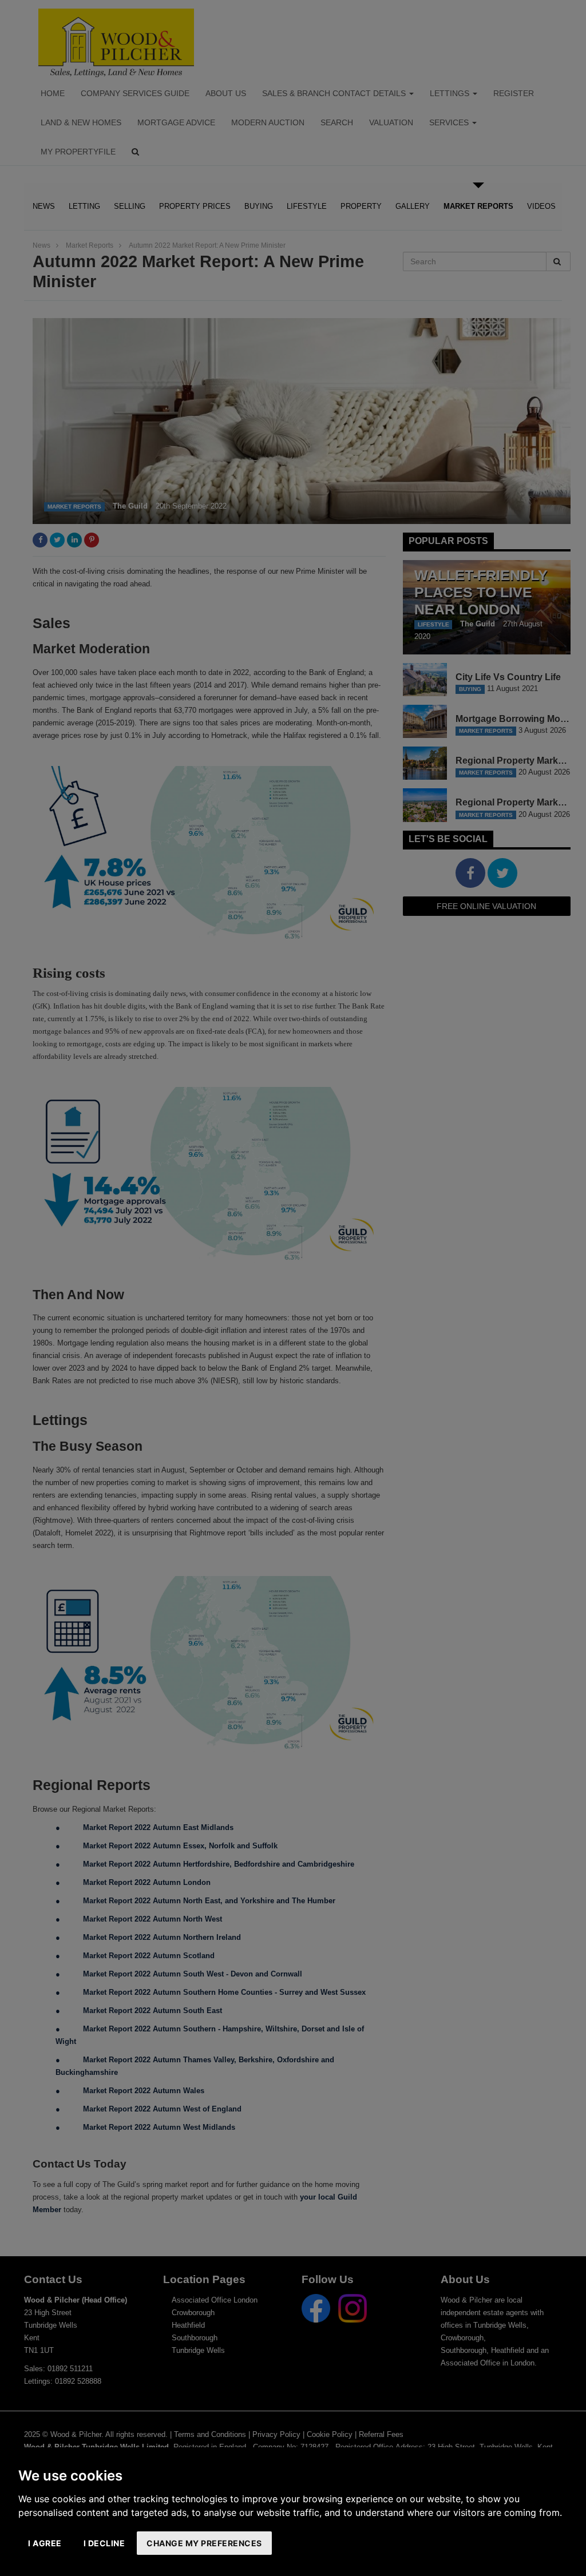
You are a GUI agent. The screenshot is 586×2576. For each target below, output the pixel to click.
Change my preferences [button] (204, 2543)
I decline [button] (104, 2543)
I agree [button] (45, 2543)
